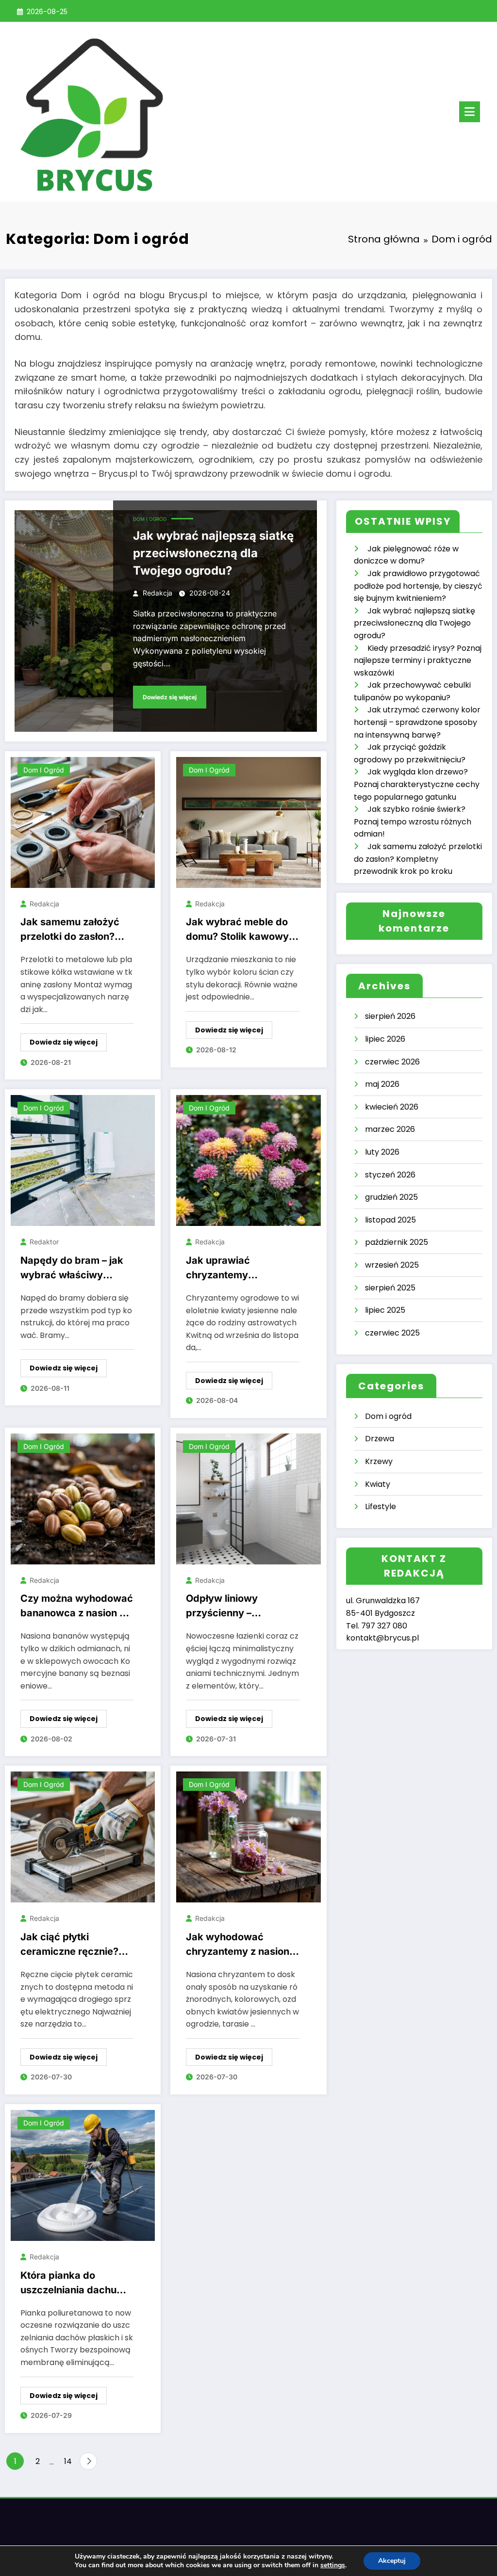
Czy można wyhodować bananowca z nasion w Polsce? (77, 1608)
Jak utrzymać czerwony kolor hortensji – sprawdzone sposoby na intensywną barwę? (417, 722)
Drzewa (380, 1439)
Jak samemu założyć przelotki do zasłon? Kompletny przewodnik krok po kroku (75, 931)
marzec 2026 (390, 1129)
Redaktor (44, 1242)
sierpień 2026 (390, 1016)
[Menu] (470, 112)
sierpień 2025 (390, 1288)
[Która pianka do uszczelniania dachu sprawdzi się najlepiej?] (83, 2175)
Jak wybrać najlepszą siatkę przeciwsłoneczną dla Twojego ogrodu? (213, 553)
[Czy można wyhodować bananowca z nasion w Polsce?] (83, 1498)
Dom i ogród (150, 519)
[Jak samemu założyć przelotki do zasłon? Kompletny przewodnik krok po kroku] (83, 822)
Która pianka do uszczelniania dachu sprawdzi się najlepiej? (74, 2285)
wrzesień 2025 (392, 1265)
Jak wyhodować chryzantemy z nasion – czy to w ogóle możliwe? (241, 1946)
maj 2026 (382, 1084)
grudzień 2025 (391, 1197)
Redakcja (157, 593)
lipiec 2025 (385, 1310)
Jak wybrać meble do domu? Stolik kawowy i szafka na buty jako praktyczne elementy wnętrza (240, 931)
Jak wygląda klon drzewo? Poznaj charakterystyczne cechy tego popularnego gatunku (417, 784)
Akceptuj (392, 2561)
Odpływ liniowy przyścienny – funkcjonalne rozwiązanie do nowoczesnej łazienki (236, 1608)
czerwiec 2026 (392, 1062)
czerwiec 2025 (392, 1333)
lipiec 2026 (385, 1039)
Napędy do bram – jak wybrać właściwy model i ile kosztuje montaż (72, 1270)
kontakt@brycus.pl (382, 1638)
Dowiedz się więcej (170, 697)
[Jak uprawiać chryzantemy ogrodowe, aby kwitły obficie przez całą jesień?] (248, 1160)
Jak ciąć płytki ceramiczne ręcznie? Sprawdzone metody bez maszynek (69, 1946)
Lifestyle (381, 1506)
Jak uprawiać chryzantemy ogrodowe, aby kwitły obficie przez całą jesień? (237, 1270)
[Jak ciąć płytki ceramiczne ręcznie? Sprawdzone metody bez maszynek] (83, 1837)
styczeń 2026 (390, 1175)
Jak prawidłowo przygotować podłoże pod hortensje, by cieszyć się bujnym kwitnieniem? (418, 586)
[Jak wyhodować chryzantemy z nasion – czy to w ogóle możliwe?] (248, 1837)
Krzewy (379, 1461)
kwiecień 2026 (392, 1107)
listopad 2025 (390, 1220)
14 (68, 2461)
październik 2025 (397, 1242)
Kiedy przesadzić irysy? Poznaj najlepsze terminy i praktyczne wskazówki (418, 660)
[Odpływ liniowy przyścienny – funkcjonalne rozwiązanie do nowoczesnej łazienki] (248, 1498)
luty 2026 (382, 1152)
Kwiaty (378, 1484)
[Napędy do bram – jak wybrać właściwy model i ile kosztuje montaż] (83, 1160)
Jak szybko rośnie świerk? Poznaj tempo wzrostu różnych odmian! (413, 821)
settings (333, 2565)
